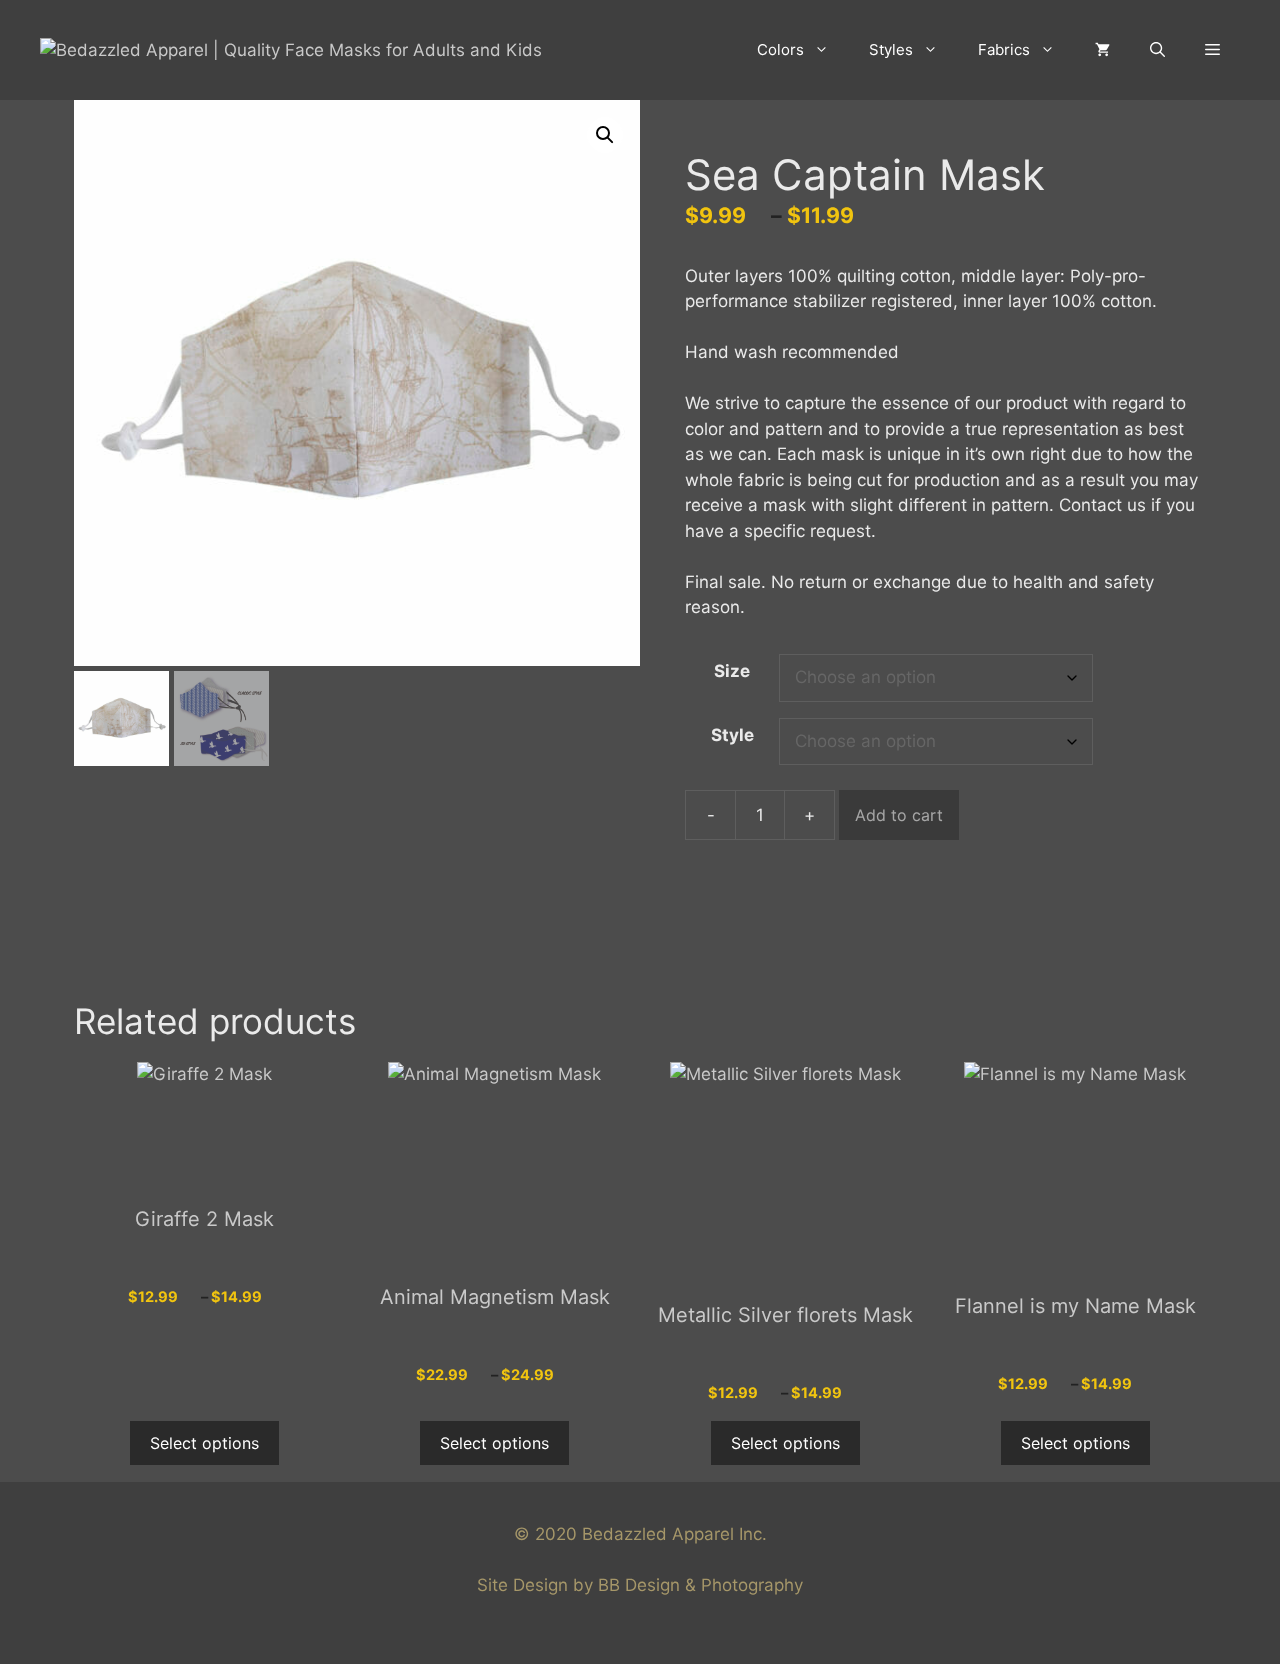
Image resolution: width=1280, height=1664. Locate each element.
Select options (204, 1443)
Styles (891, 49)
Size (732, 671)
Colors (780, 49)
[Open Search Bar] (1157, 50)
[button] (1212, 50)
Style (732, 735)
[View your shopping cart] (1102, 50)
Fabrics (1004, 49)
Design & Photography (714, 1585)
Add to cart (899, 815)
